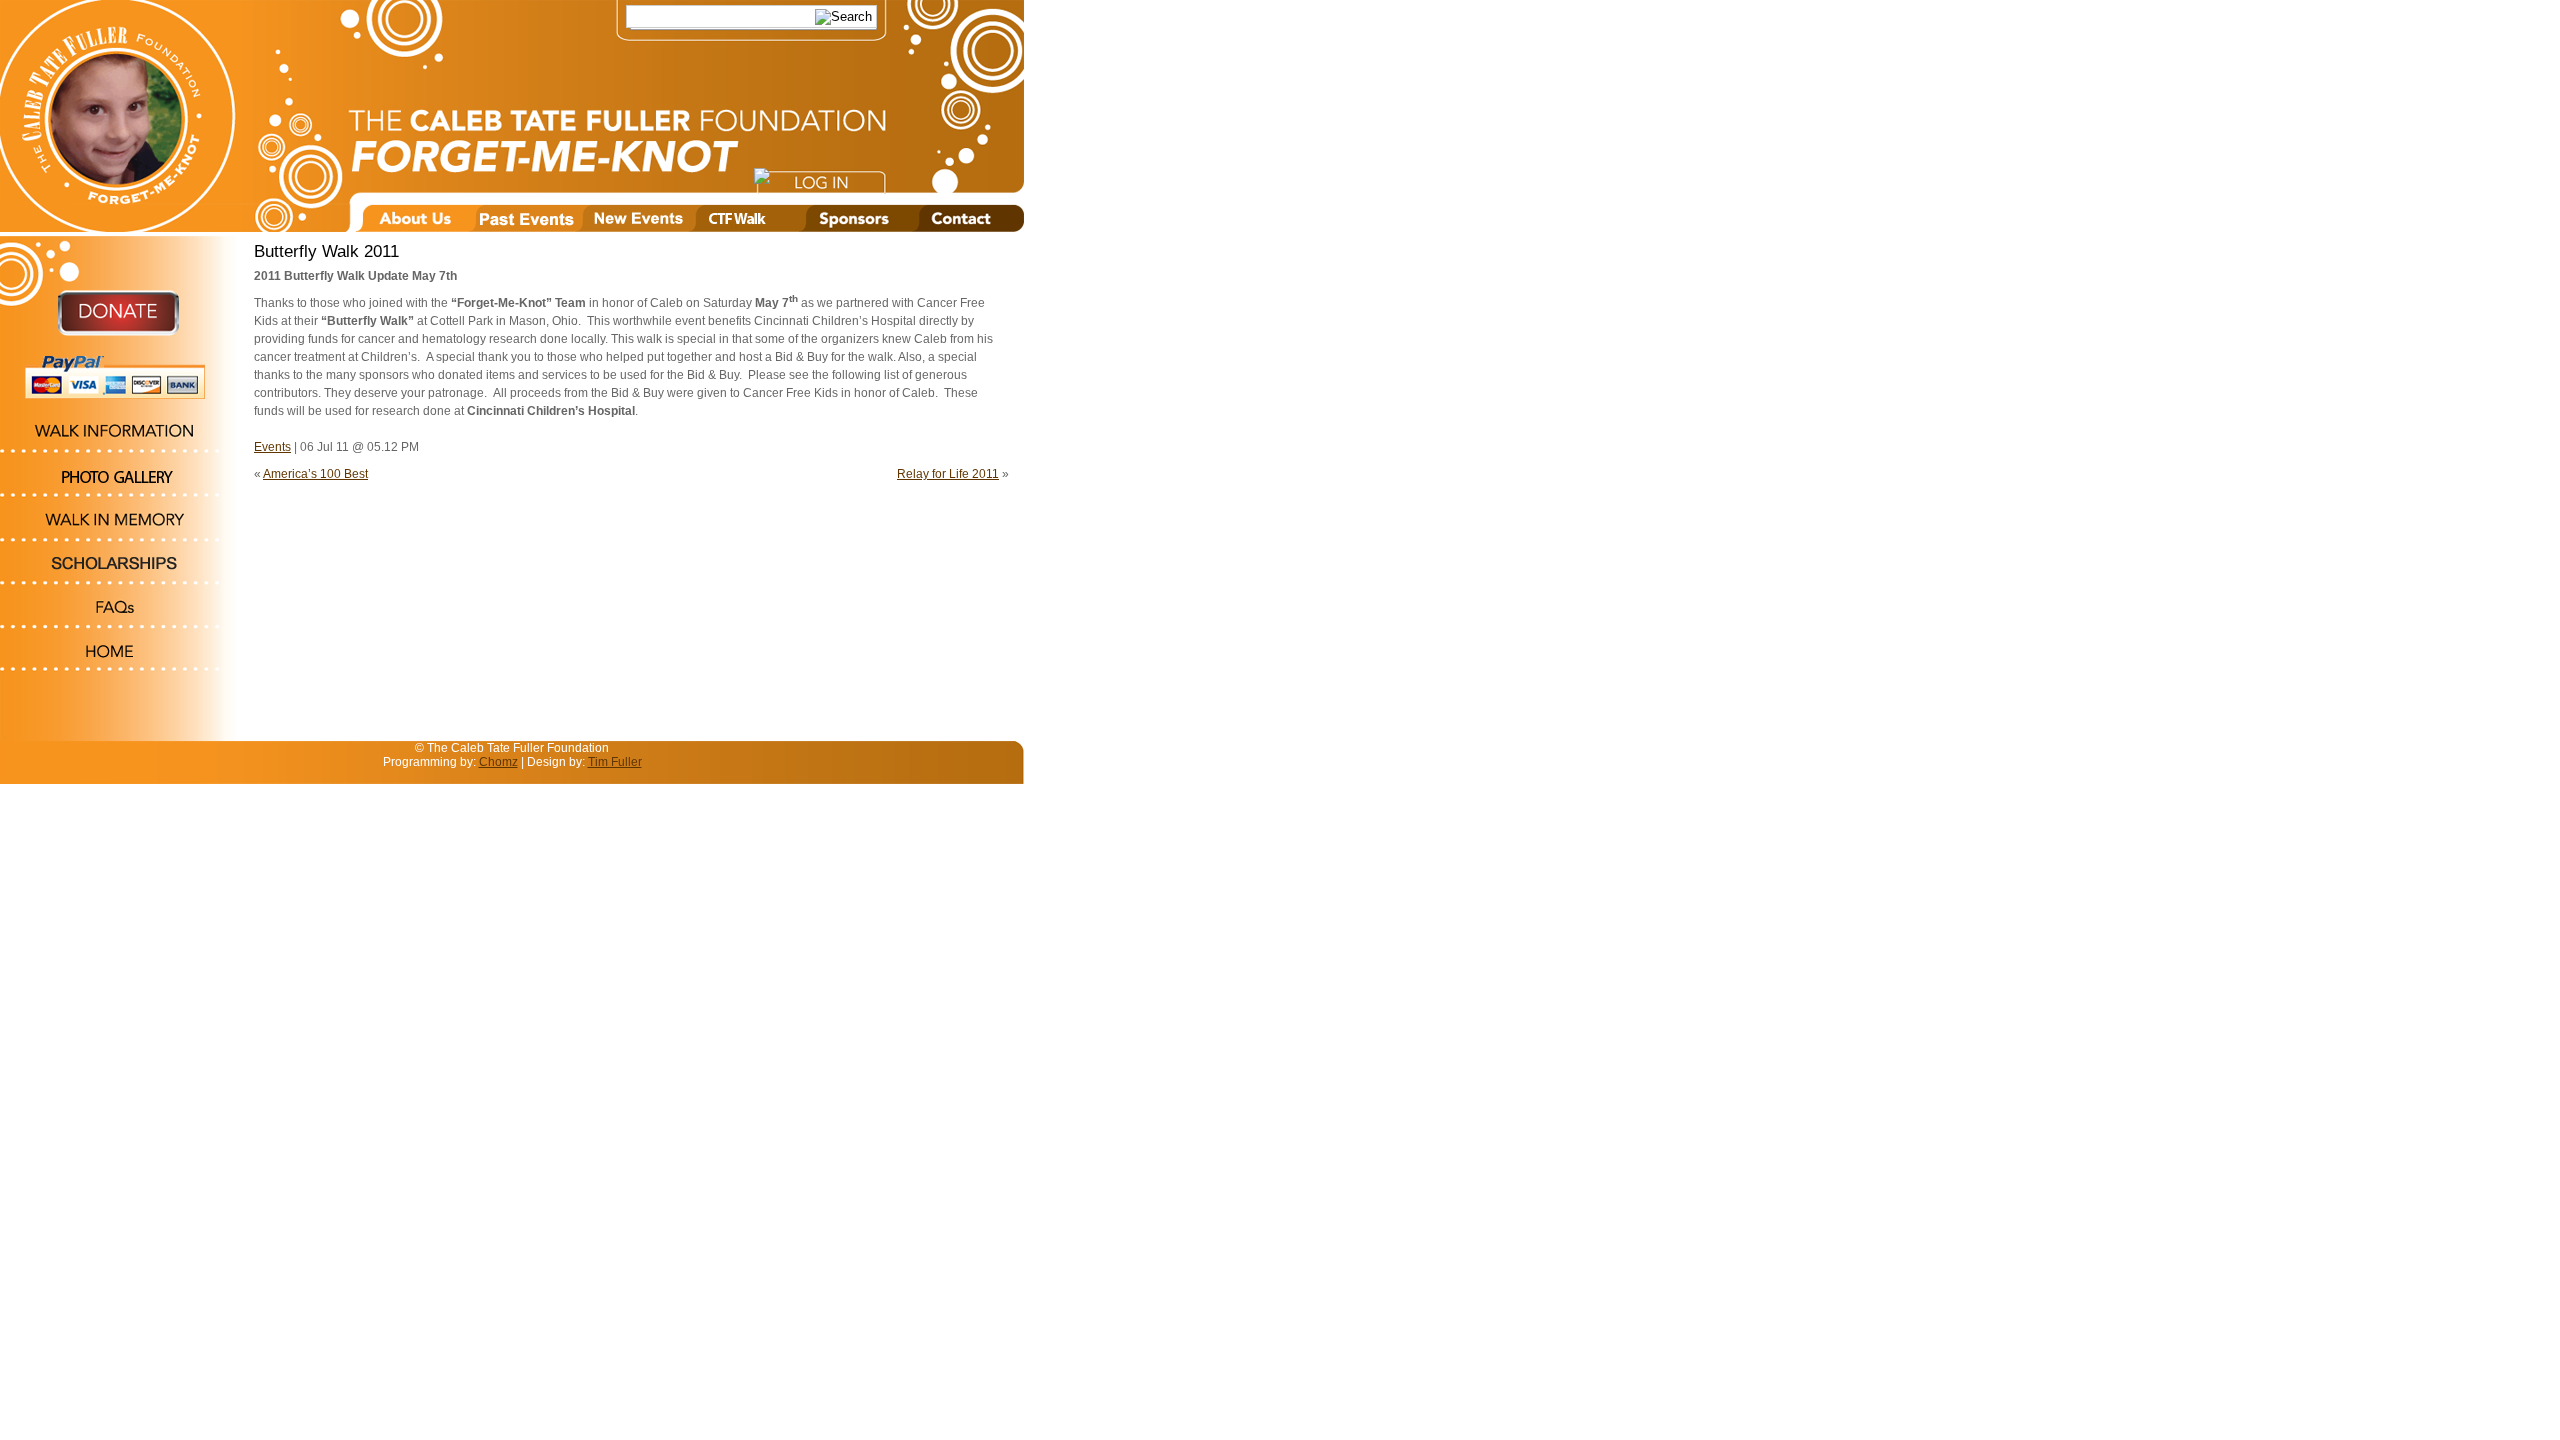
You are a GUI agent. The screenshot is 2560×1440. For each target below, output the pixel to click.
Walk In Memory (119, 522)
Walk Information (119, 434)
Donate (119, 322)
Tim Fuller (615, 762)
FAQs (119, 610)
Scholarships (119, 566)
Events (272, 447)
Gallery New (119, 478)
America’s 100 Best (315, 474)
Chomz (498, 762)
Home (119, 652)
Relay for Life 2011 (948, 474)
